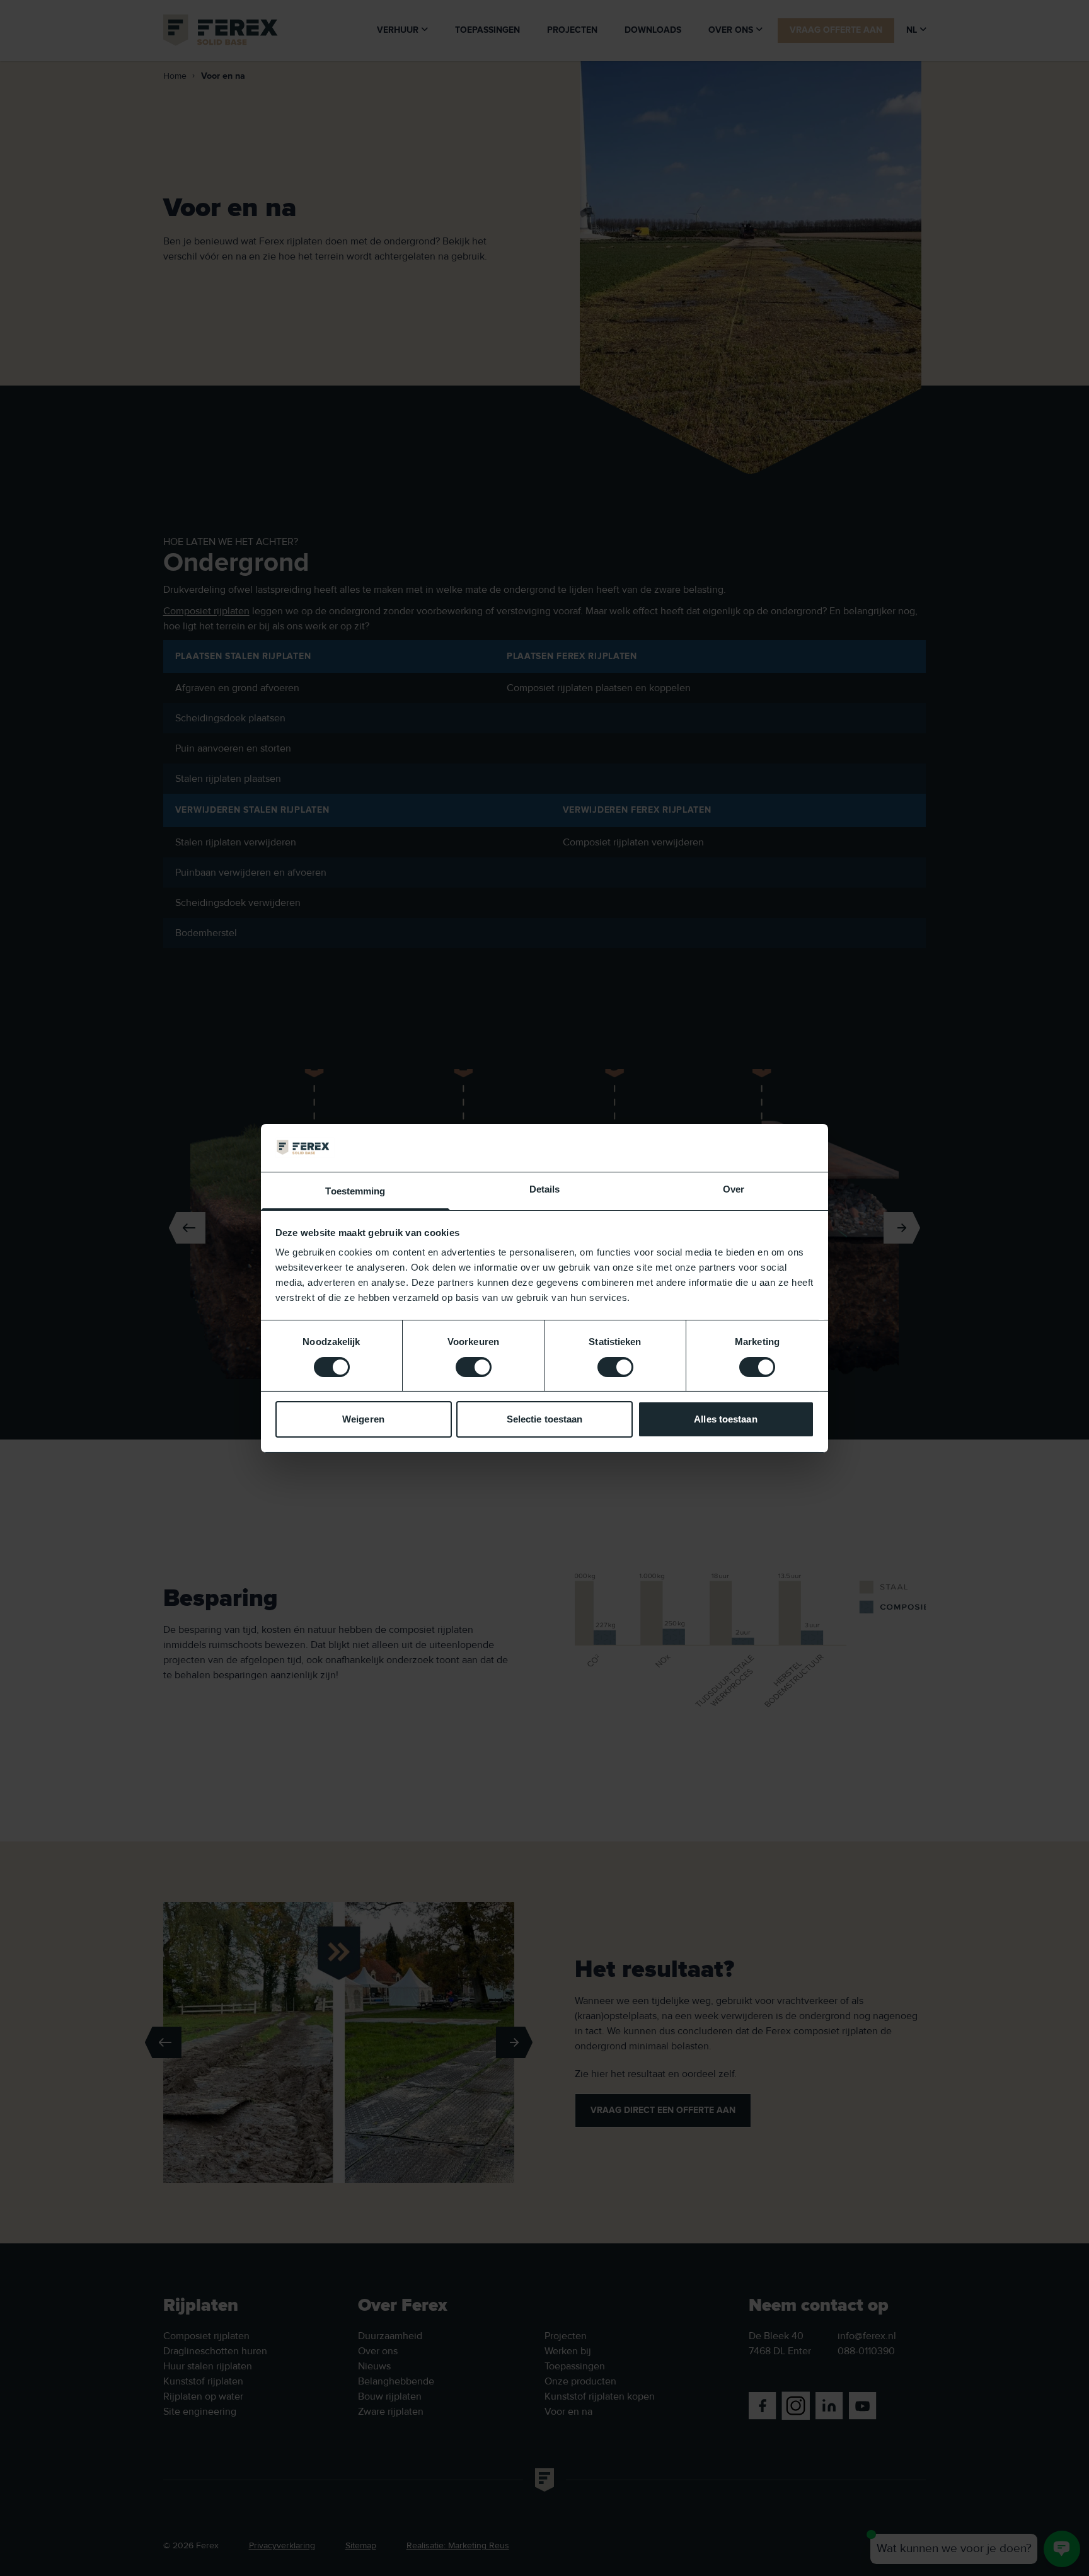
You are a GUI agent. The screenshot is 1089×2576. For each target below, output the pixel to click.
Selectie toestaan (545, 1419)
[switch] (474, 1367)
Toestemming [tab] (355, 1191)
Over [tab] (734, 1189)
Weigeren (363, 1419)
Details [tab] (545, 1189)
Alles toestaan (725, 1419)
